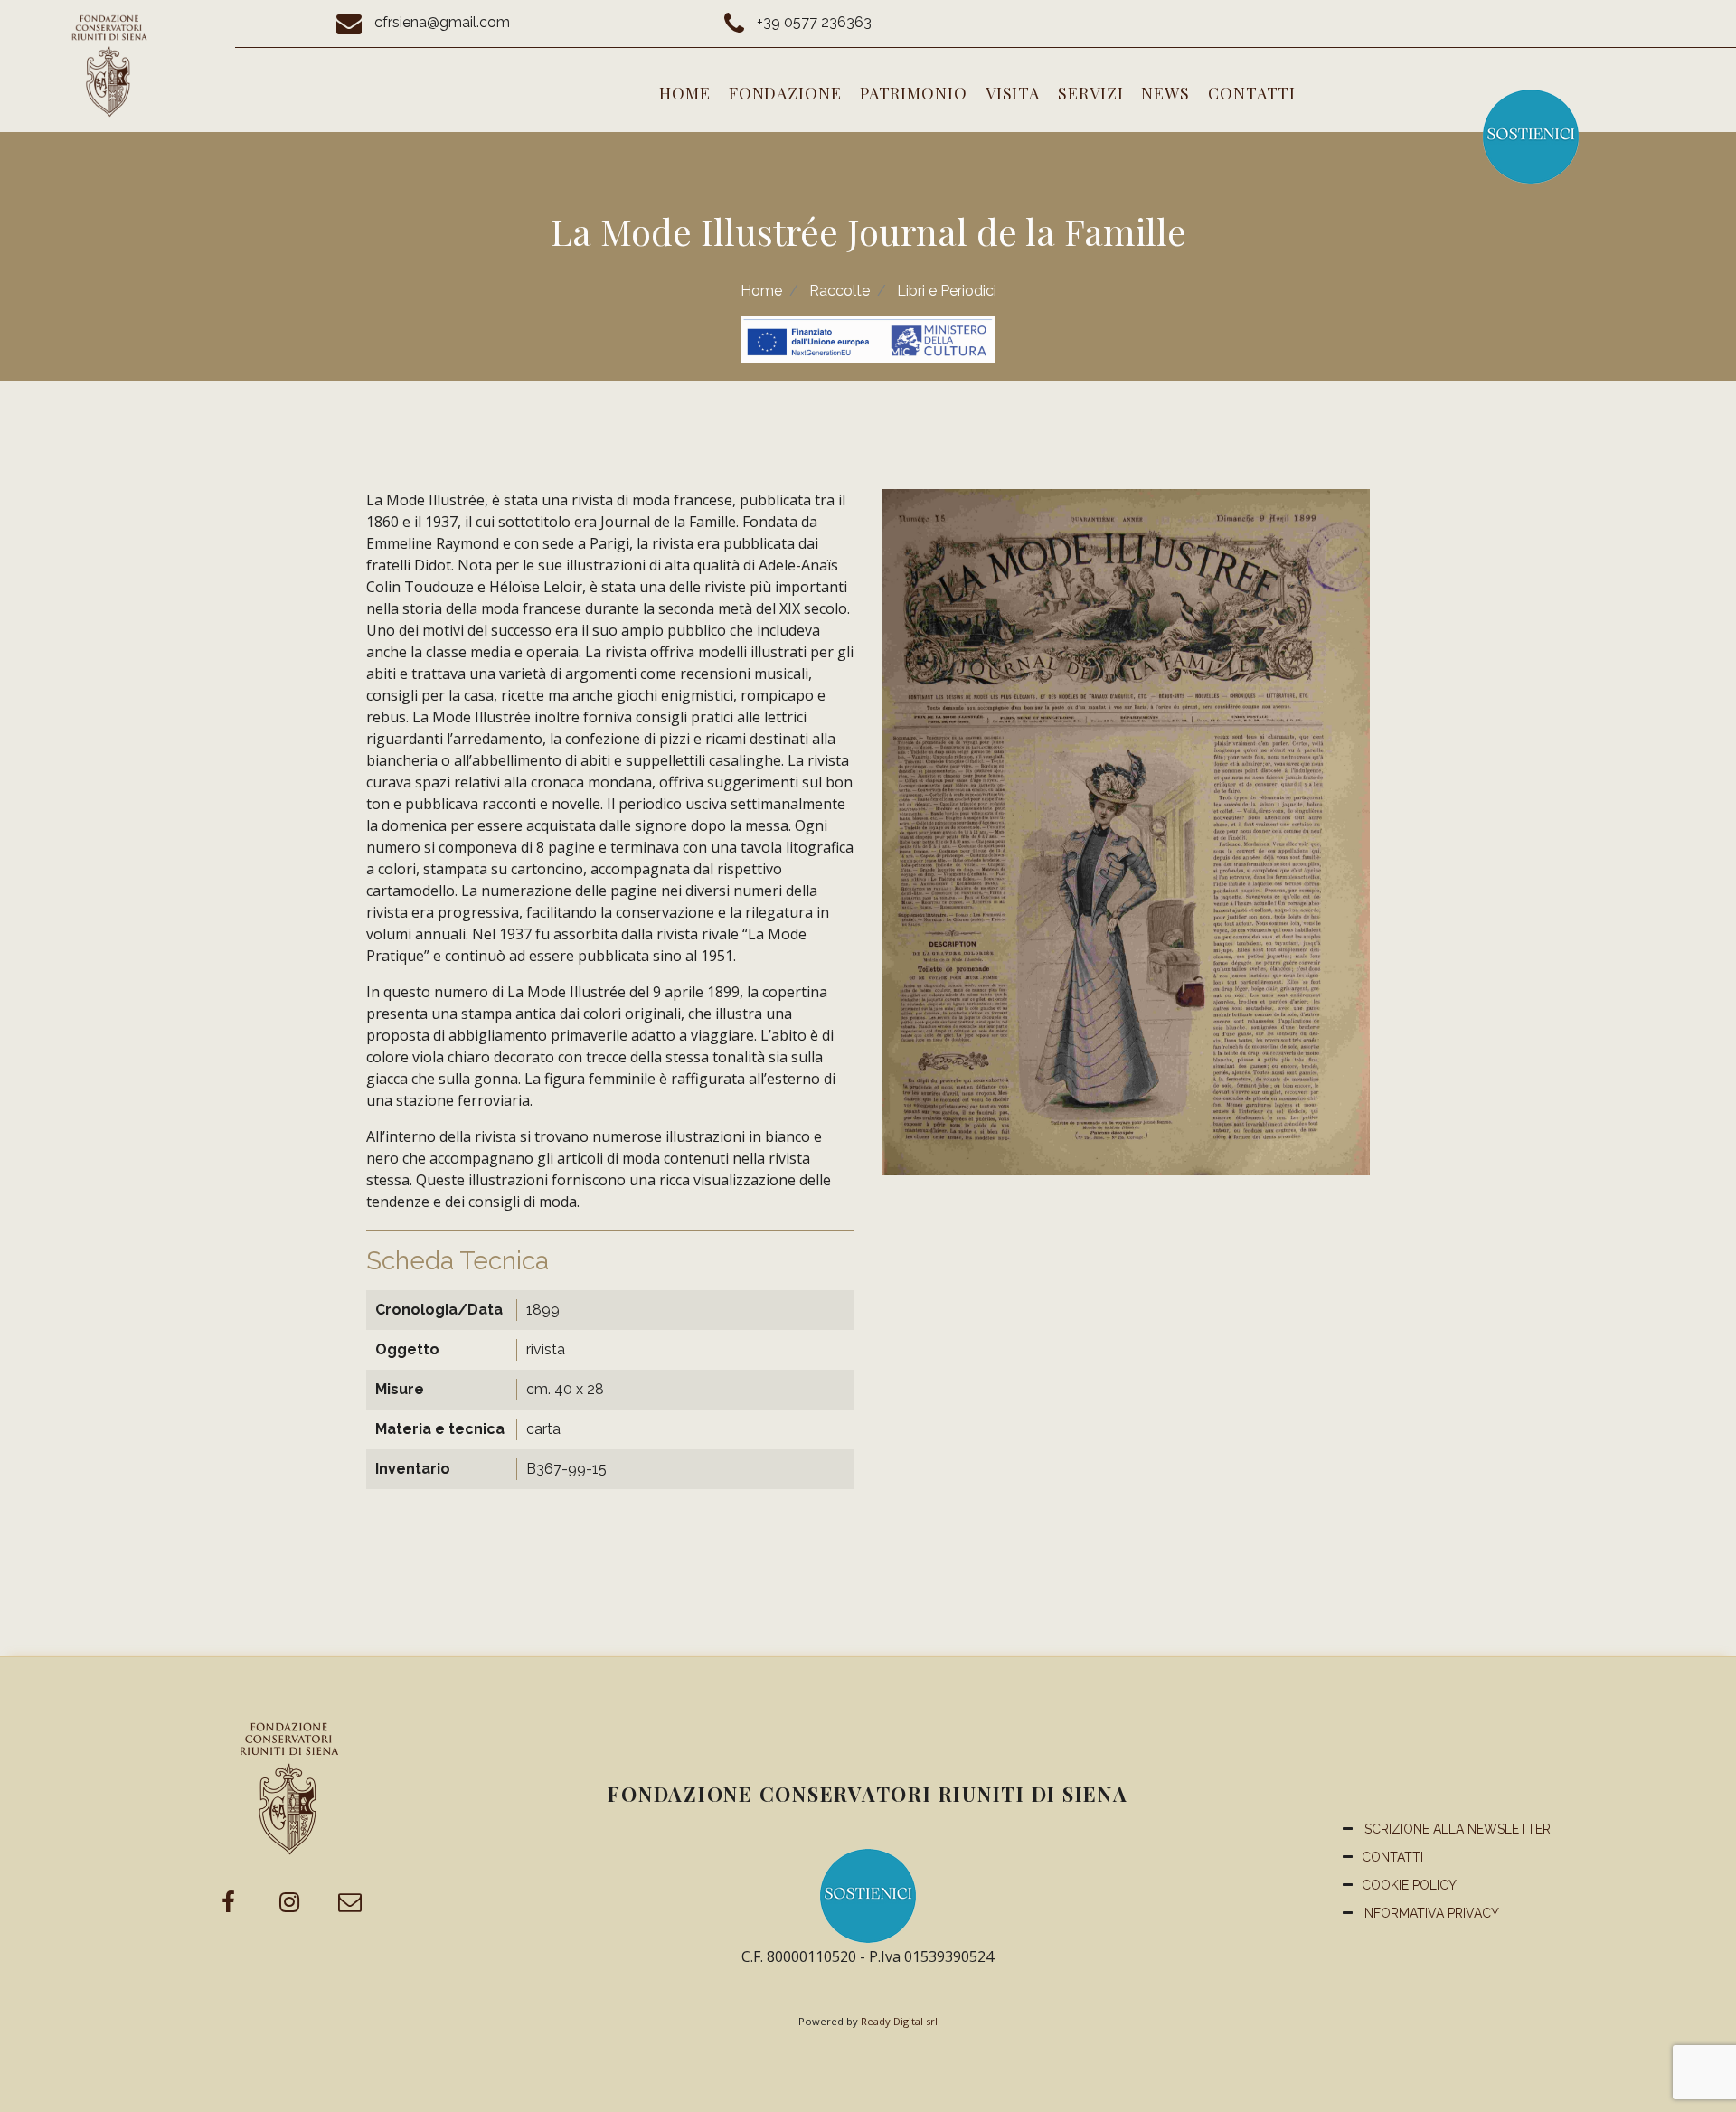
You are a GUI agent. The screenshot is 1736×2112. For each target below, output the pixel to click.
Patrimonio (914, 93)
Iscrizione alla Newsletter (1456, 1829)
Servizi (1090, 93)
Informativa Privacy (1430, 1913)
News (1165, 93)
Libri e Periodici (947, 291)
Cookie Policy (1409, 1885)
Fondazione (785, 93)
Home (685, 93)
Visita (1013, 93)
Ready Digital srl (899, 2021)
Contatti (1252, 93)
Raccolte (840, 291)
